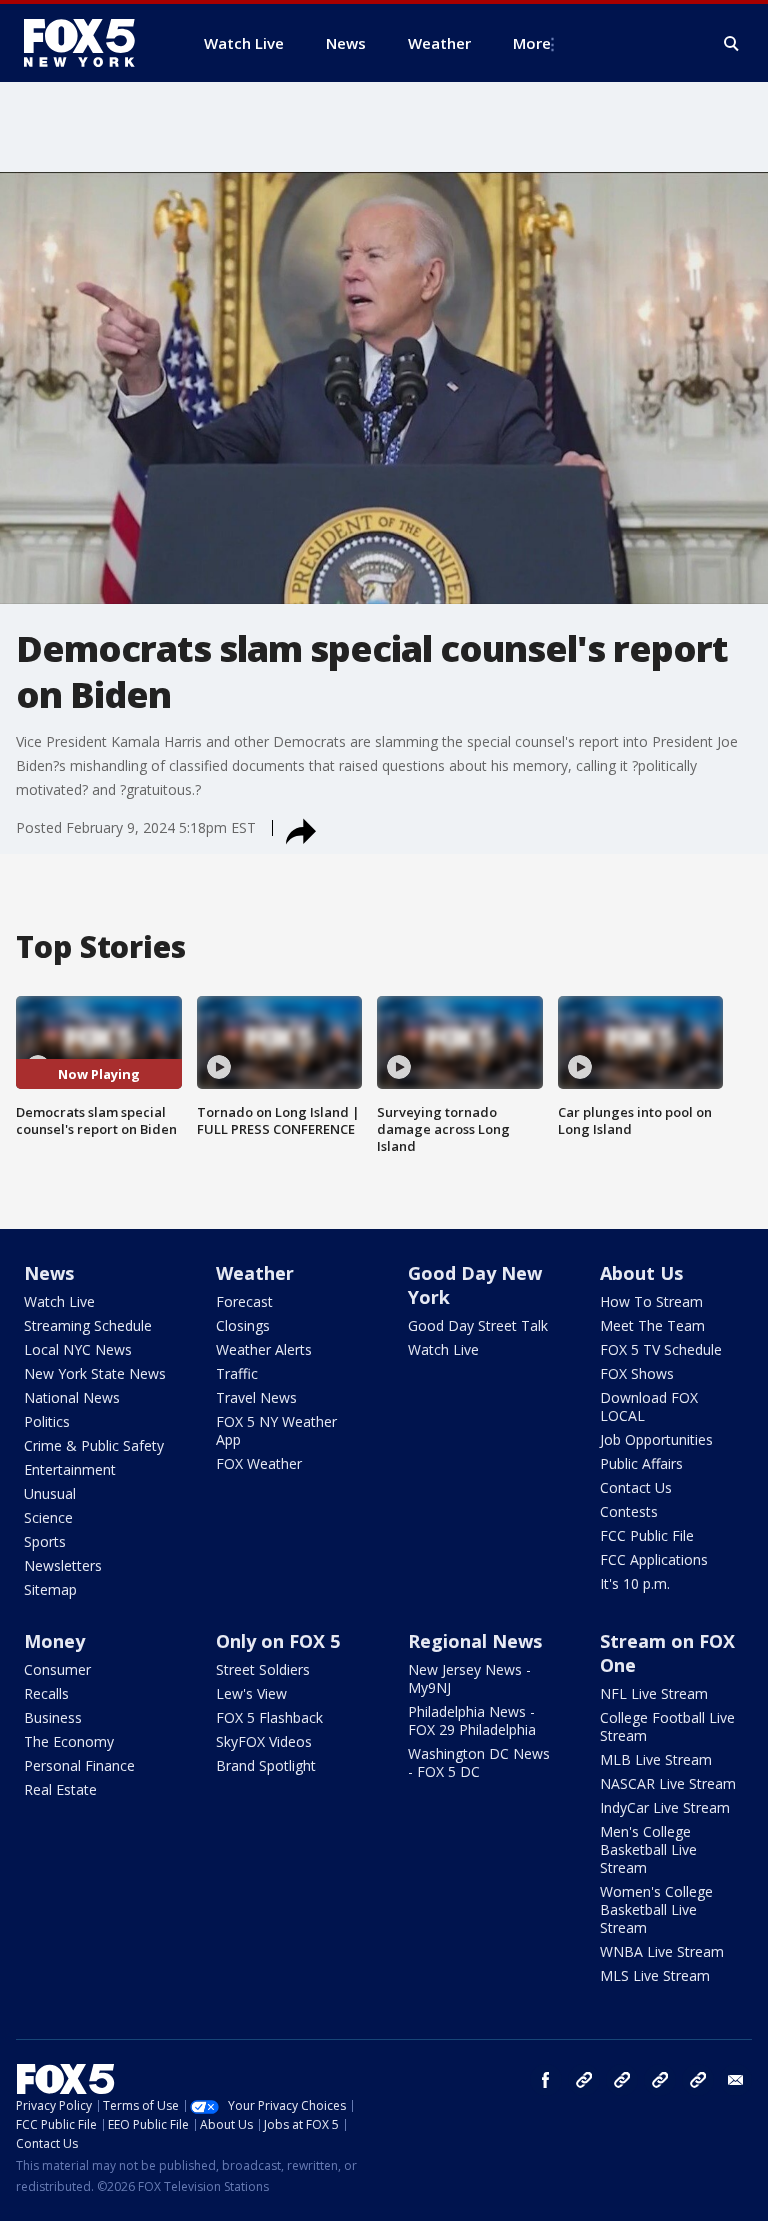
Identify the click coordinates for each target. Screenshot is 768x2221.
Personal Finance (79, 1765)
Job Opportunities (656, 1439)
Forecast (244, 1301)
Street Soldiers (263, 1669)
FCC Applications (654, 1559)
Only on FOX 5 (278, 1641)
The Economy (69, 1741)
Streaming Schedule (88, 1325)
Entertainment (70, 1469)
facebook (546, 2080)
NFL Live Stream (654, 1693)
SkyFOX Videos (264, 1741)
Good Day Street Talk (478, 1325)
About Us (641, 1273)
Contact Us (636, 1487)
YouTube (660, 2080)
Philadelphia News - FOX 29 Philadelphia (472, 1720)
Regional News (475, 1641)
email (736, 2080)
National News (72, 1397)
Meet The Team (652, 1325)
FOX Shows (637, 1373)
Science (48, 1517)
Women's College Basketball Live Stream (656, 1909)
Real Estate (60, 1789)
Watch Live (59, 1301)
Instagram (584, 2080)
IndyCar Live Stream (665, 1807)
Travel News (256, 1397)
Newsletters (63, 1565)
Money (54, 1641)
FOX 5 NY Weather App (276, 1430)
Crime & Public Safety (94, 1445)
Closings (243, 1325)
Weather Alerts (264, 1349)
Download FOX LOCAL (649, 1406)
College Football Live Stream (667, 1726)
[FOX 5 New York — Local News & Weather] (90, 43)
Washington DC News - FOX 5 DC (479, 1762)
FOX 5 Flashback (269, 1717)
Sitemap (50, 1589)
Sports (45, 1541)
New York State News (95, 1373)
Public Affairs (641, 1463)
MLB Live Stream (656, 1759)
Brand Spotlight (266, 1765)
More (532, 43)
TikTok (622, 2080)
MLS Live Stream (655, 1975)
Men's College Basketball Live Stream (648, 1849)
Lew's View (251, 1693)
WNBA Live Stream (662, 1951)
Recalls (46, 1693)
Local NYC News (78, 1349)
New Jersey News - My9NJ (469, 1678)
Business (53, 1717)
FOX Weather (259, 1463)
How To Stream (651, 1301)
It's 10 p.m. (635, 1583)
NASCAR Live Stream (668, 1783)
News (49, 1273)
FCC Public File (647, 1535)
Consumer (57, 1669)
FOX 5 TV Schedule (661, 1349)
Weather (255, 1273)
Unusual (50, 1493)
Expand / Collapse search (732, 44)
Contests (629, 1511)
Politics (47, 1421)
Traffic (237, 1373)
